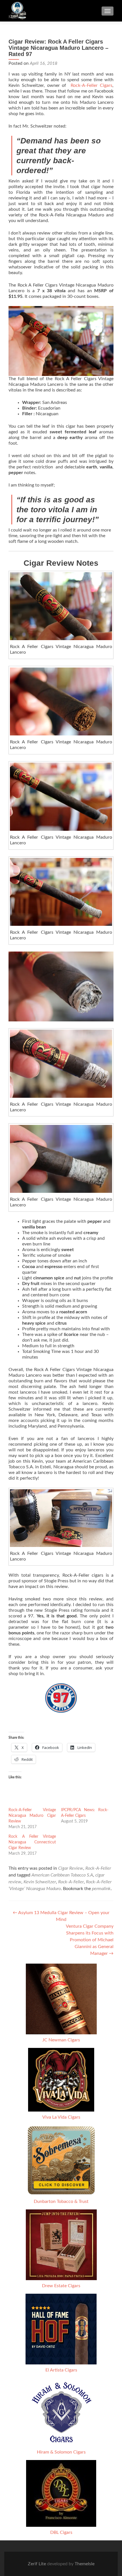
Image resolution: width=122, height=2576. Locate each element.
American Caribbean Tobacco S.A (62, 1875)
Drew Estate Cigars (61, 2286)
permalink (101, 1889)
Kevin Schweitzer (40, 1882)
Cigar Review (71, 1868)
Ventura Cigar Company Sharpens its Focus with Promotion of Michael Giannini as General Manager (90, 1940)
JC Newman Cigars (61, 2040)
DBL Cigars (61, 2532)
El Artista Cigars (61, 2370)
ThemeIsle (85, 2564)
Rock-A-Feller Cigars (91, 85)
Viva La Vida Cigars (61, 2117)
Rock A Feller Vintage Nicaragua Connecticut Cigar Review (32, 1842)
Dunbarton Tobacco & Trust (61, 2201)
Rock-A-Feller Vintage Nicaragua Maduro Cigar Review (32, 1816)
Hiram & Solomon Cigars (61, 2452)
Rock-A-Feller (98, 1868)
